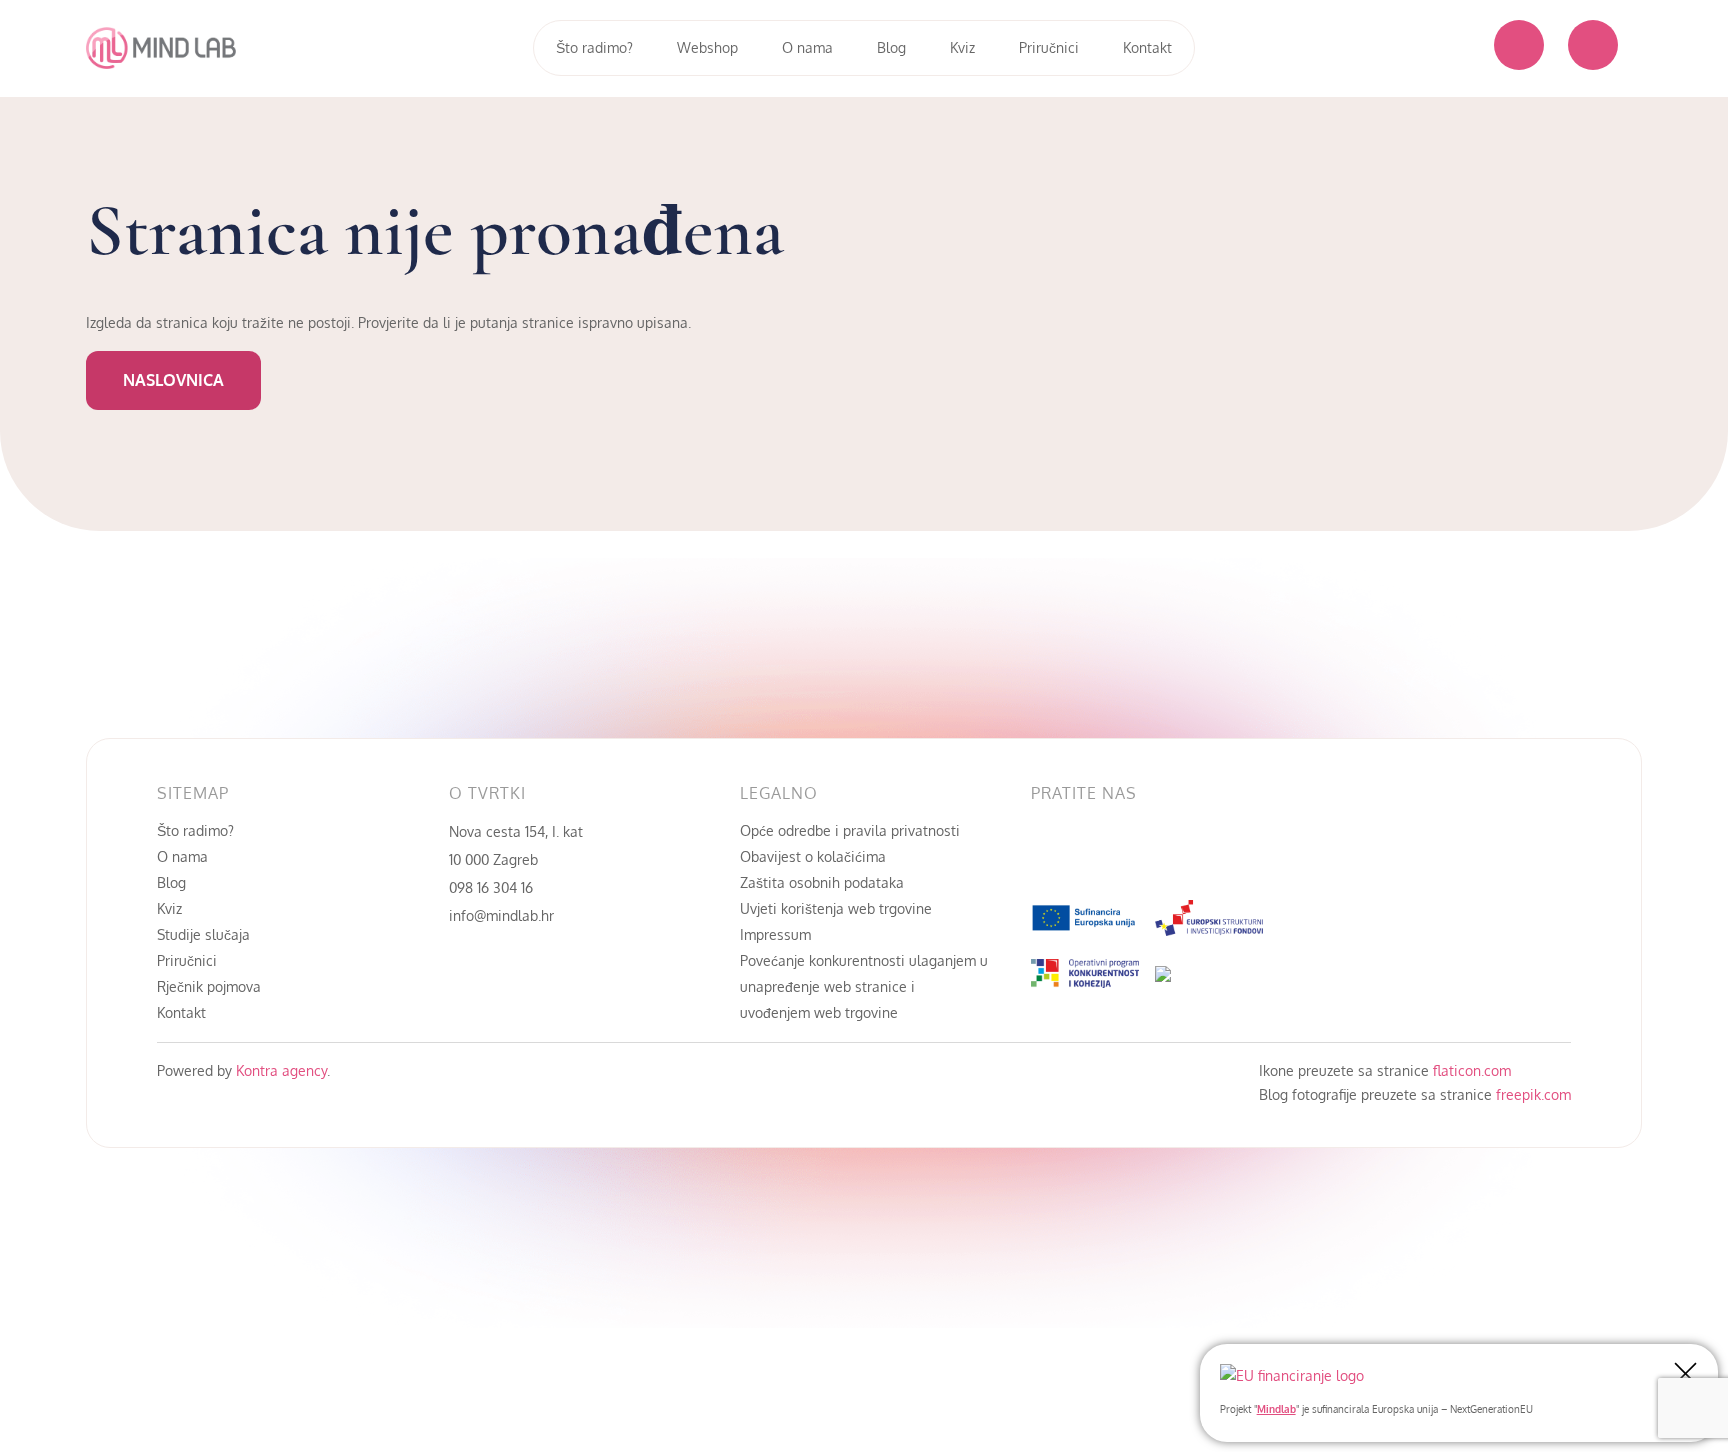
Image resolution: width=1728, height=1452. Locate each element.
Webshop (707, 47)
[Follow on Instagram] (1127, 855)
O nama (807, 47)
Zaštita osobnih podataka (822, 882)
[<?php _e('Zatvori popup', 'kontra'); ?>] (1685, 1375)
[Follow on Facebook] (1047, 855)
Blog (891, 47)
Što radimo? (594, 47)
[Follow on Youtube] (1207, 855)
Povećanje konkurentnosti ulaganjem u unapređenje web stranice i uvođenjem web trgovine (864, 986)
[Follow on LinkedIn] (1087, 855)
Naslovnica (173, 380)
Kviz (962, 47)
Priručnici (1049, 47)
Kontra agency (279, 1070)
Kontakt (1147, 47)
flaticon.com (1472, 1070)
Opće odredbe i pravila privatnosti (850, 830)
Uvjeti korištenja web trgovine (836, 908)
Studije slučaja (203, 934)
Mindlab (1276, 1409)
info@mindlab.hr (501, 915)
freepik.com (1533, 1094)
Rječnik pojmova (209, 986)
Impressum (775, 934)
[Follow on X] (1167, 855)
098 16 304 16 (491, 887)
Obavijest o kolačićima (813, 856)
